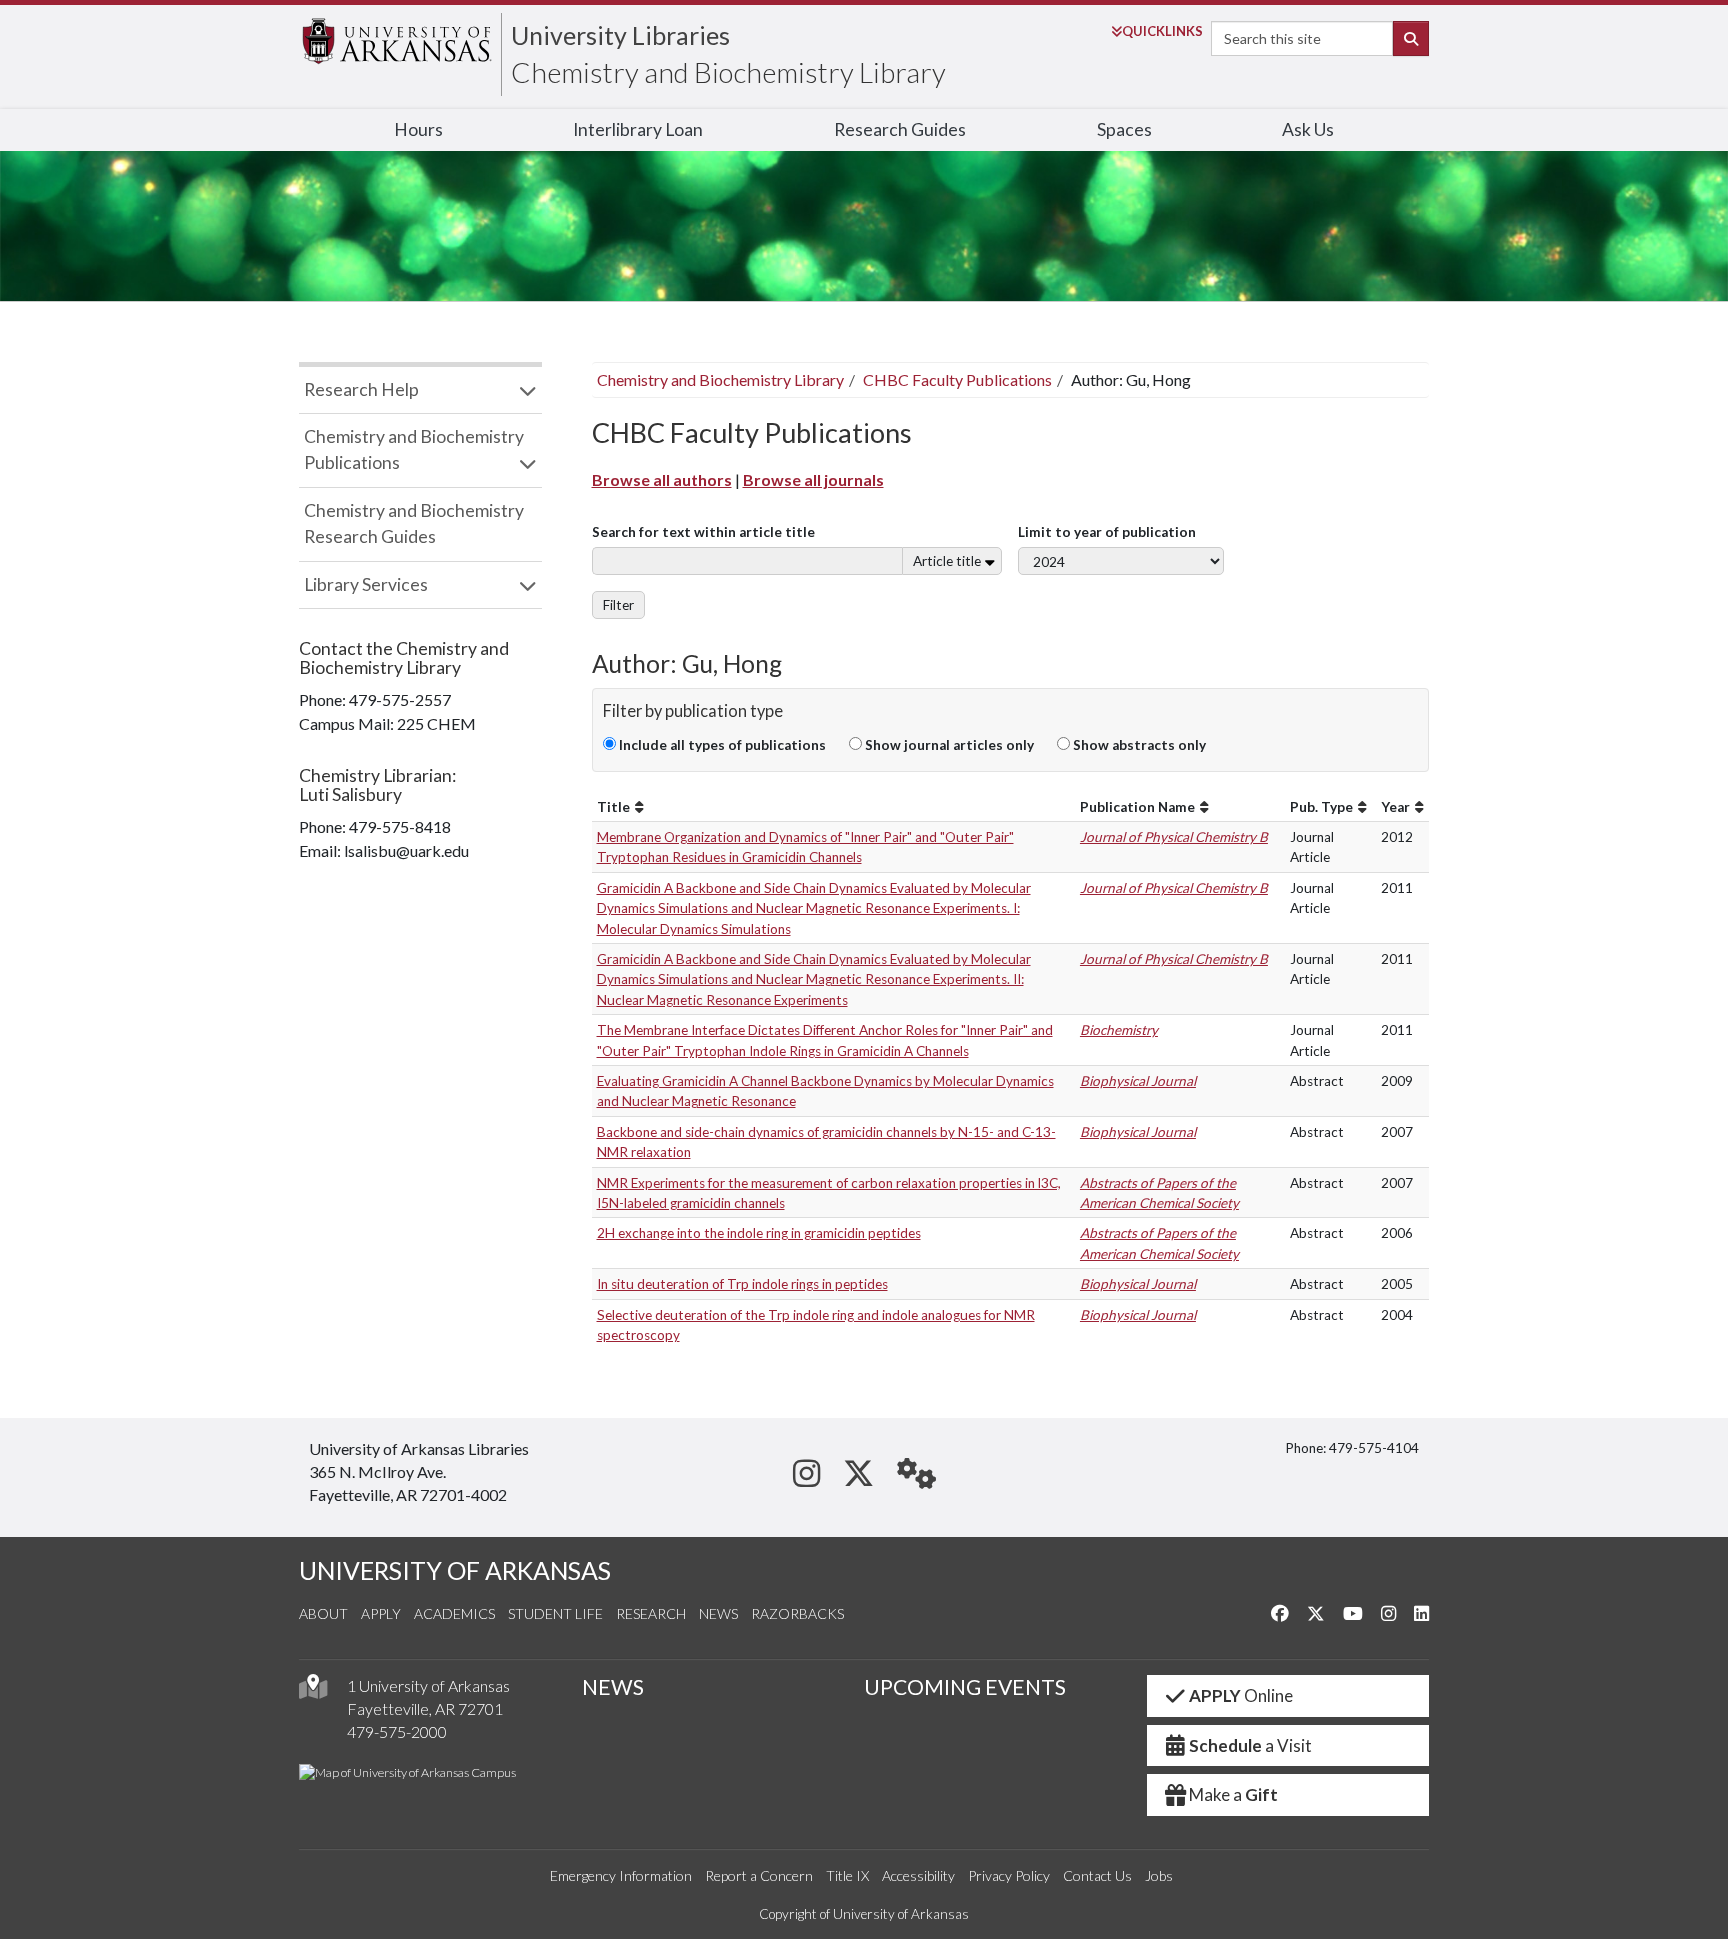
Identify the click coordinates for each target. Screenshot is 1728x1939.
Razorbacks (797, 1613)
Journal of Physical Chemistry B (1174, 837)
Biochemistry (1119, 1030)
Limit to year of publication (1107, 532)
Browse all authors (662, 479)
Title (613, 807)
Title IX (847, 1875)
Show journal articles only (948, 745)
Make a (1233, 1794)
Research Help (361, 389)
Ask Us (1308, 129)
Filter (618, 605)
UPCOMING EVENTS (965, 1687)
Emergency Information (621, 1875)
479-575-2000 (397, 1731)
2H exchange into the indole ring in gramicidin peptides (759, 1233)
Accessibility (918, 1875)
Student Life (555, 1613)
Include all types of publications (721, 745)
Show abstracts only (1138, 745)
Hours (418, 129)
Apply (381, 1613)
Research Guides (900, 129)
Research (651, 1613)
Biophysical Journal (1138, 1081)
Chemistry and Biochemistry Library (728, 72)
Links (1162, 31)
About (323, 1613)
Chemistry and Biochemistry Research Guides (414, 523)
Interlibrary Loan (638, 129)
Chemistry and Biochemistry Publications (414, 449)
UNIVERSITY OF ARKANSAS (455, 1570)
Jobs (1159, 1875)
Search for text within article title (703, 532)
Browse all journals (813, 479)
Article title (947, 561)
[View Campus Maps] (313, 1691)
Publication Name (1137, 807)
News (718, 1613)
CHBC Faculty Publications (957, 379)
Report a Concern (759, 1875)
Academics (454, 1613)
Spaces (1124, 129)
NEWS (613, 1687)
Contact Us (1097, 1875)
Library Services (366, 584)
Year (1395, 807)
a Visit (1250, 1745)
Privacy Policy (1009, 1875)
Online (1241, 1695)
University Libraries (620, 35)
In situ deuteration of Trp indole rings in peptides (742, 1284)
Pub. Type (1321, 807)
